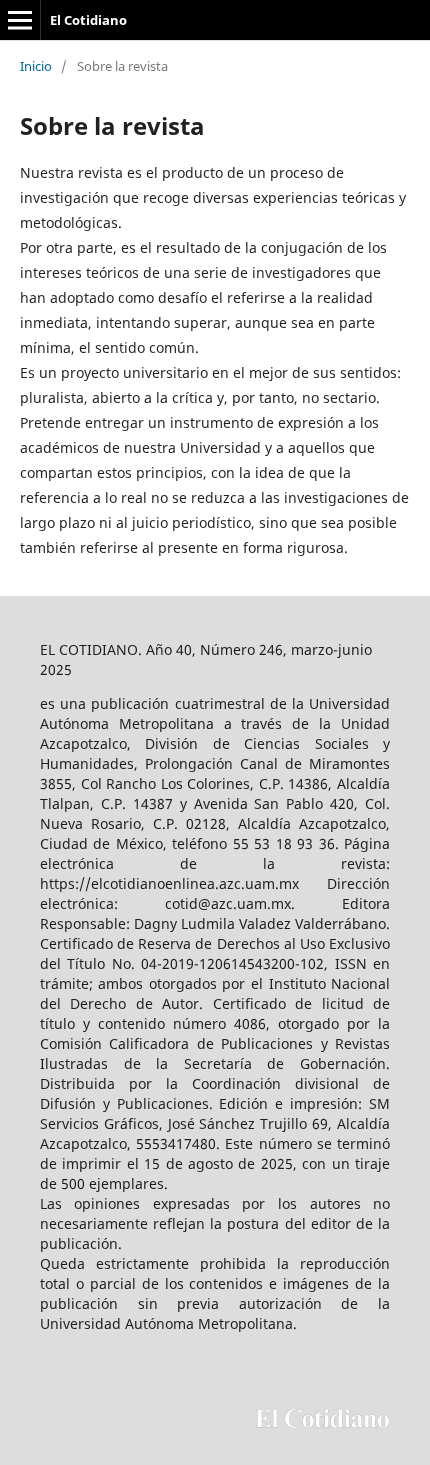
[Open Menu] (20, 20)
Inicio (36, 66)
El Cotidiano (88, 20)
